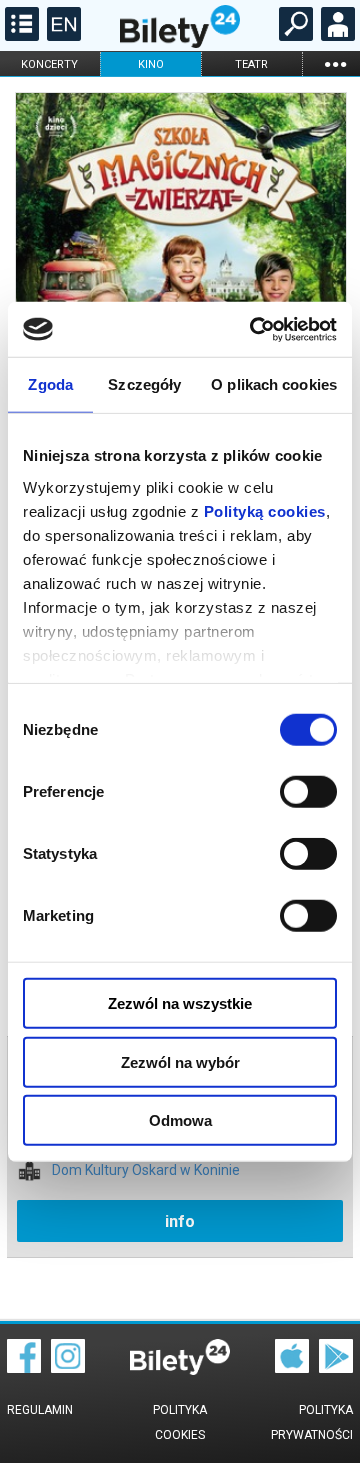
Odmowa (180, 1120)
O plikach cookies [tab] (274, 384)
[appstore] (292, 1368)
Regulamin (40, 1410)
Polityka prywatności (312, 1422)
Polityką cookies (265, 510)
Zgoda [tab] (50, 384)
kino (151, 64)
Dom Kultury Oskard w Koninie (146, 1170)
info (180, 1221)
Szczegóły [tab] (144, 384)
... (335, 63)
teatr (251, 64)
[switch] (308, 792)
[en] (61, 36)
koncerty (49, 64)
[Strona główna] (180, 43)
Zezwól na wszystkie (180, 1003)
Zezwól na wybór (180, 1061)
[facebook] (24, 1368)
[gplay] (336, 1368)
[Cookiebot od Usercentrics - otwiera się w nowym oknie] (254, 329)
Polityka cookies (180, 1422)
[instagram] (68, 1368)
